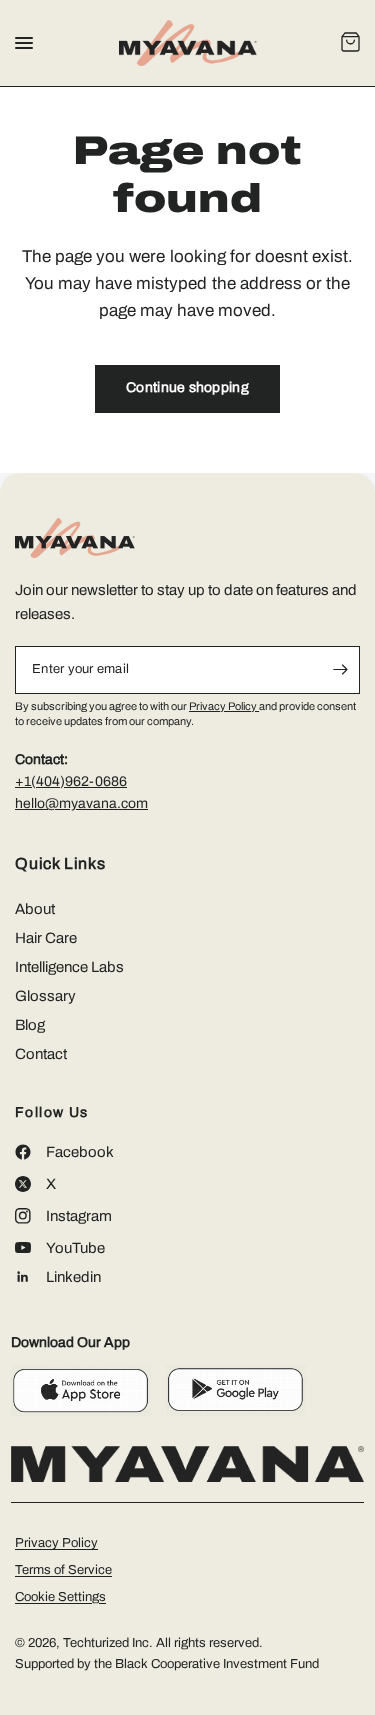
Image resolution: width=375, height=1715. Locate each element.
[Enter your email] (340, 670)
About (35, 909)
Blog (30, 1025)
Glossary (45, 996)
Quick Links (60, 864)
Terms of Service (63, 1570)
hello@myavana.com (81, 803)
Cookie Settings (60, 1597)
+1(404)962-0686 (71, 781)
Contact (41, 1054)
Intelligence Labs (69, 967)
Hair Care (46, 938)
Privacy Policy (224, 706)
